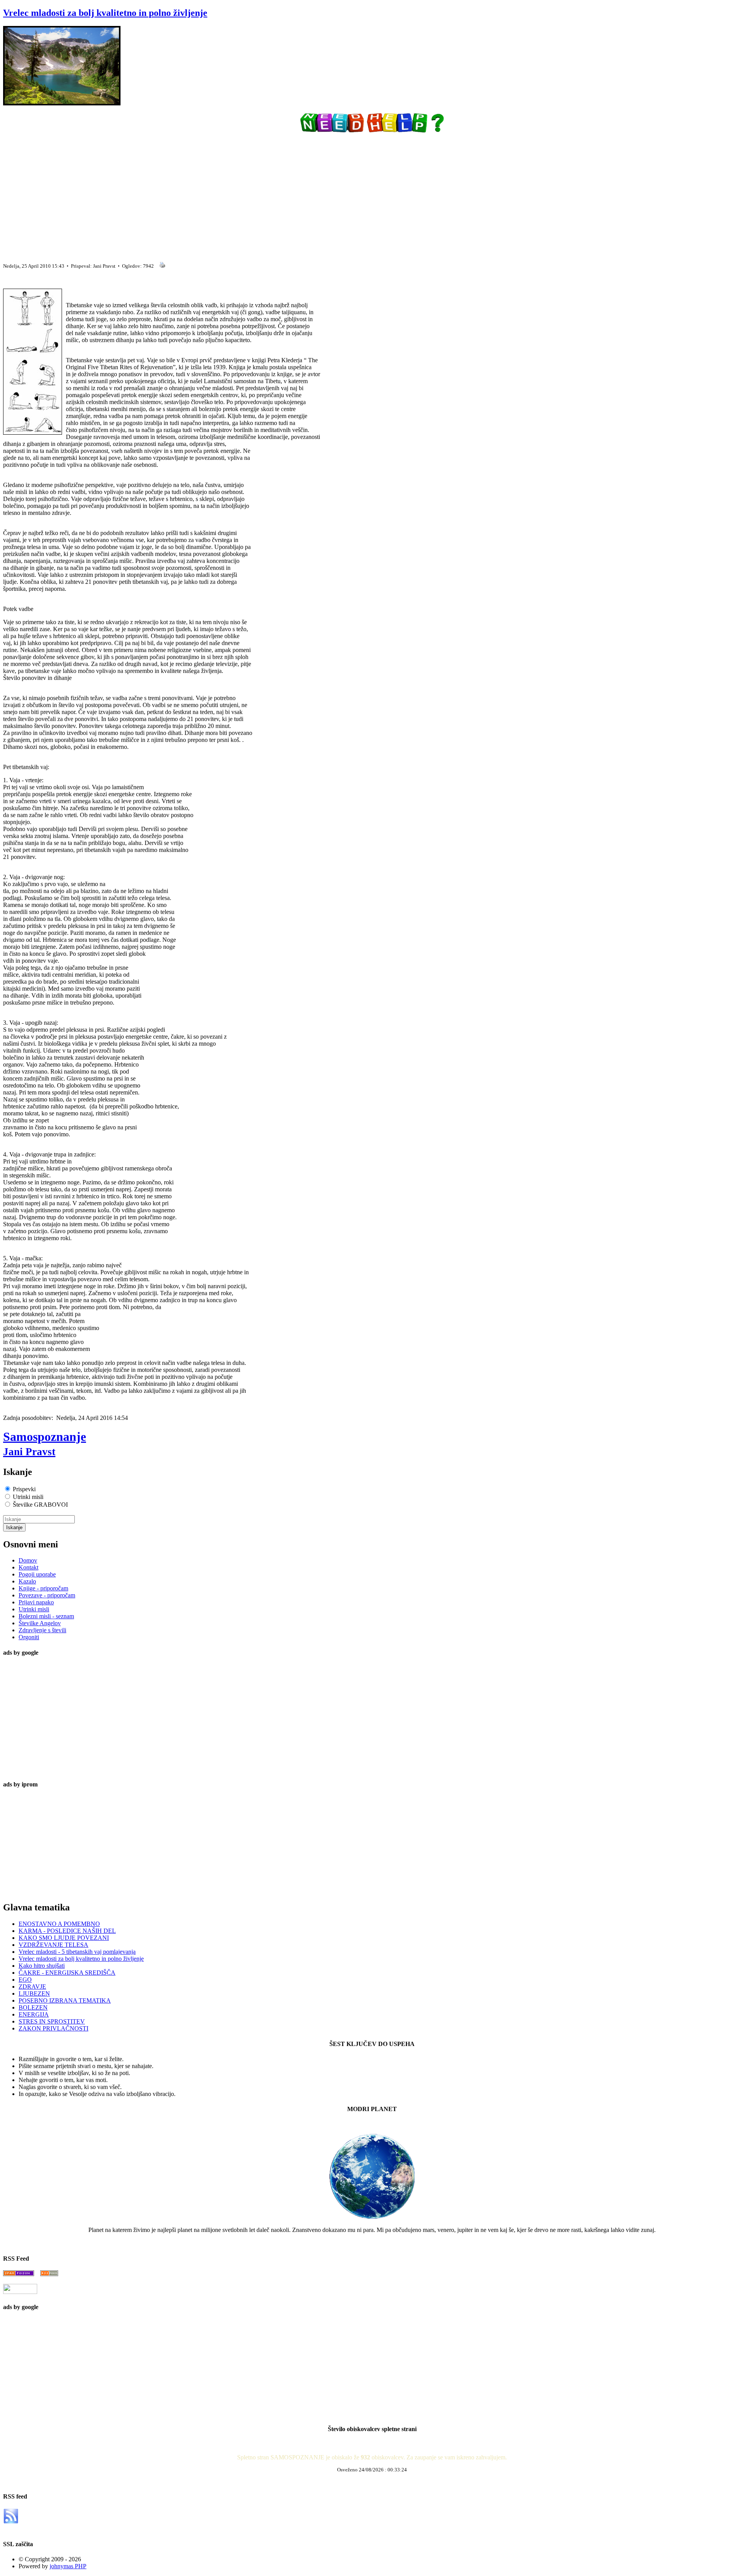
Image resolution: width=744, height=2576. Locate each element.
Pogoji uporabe (37, 1574)
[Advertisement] (236, 194)
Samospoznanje (45, 1444)
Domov (28, 1560)
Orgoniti (29, 1637)
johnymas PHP (68, 2566)
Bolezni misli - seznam (46, 1616)
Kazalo (27, 1581)
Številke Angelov (40, 1623)
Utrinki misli (34, 1609)
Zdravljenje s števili (42, 1630)
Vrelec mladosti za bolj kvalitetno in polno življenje (105, 13)
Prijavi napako (36, 1602)
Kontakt (28, 1567)
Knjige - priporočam (43, 1588)
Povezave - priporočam (47, 1595)
